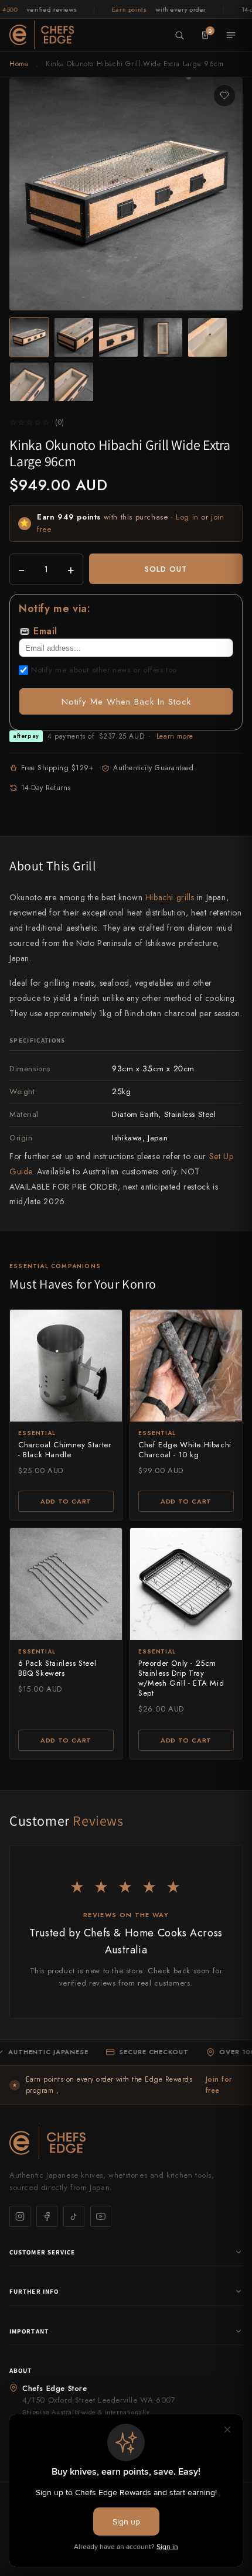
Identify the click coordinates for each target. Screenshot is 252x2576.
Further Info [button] (34, 2291)
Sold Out (166, 569)
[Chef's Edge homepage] (126, 2143)
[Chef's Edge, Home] (42, 35)
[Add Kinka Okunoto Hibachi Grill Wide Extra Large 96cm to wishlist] (224, 95)
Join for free (219, 2085)
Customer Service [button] (42, 2252)
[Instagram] (20, 2216)
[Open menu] (231, 35)
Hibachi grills (170, 897)
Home (19, 64)
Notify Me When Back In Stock (126, 702)
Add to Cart (66, 1501)
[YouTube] (101, 2216)
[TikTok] (74, 2216)
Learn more (175, 736)
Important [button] (29, 2331)
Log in (187, 517)
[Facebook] (47, 2216)
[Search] (179, 35)
